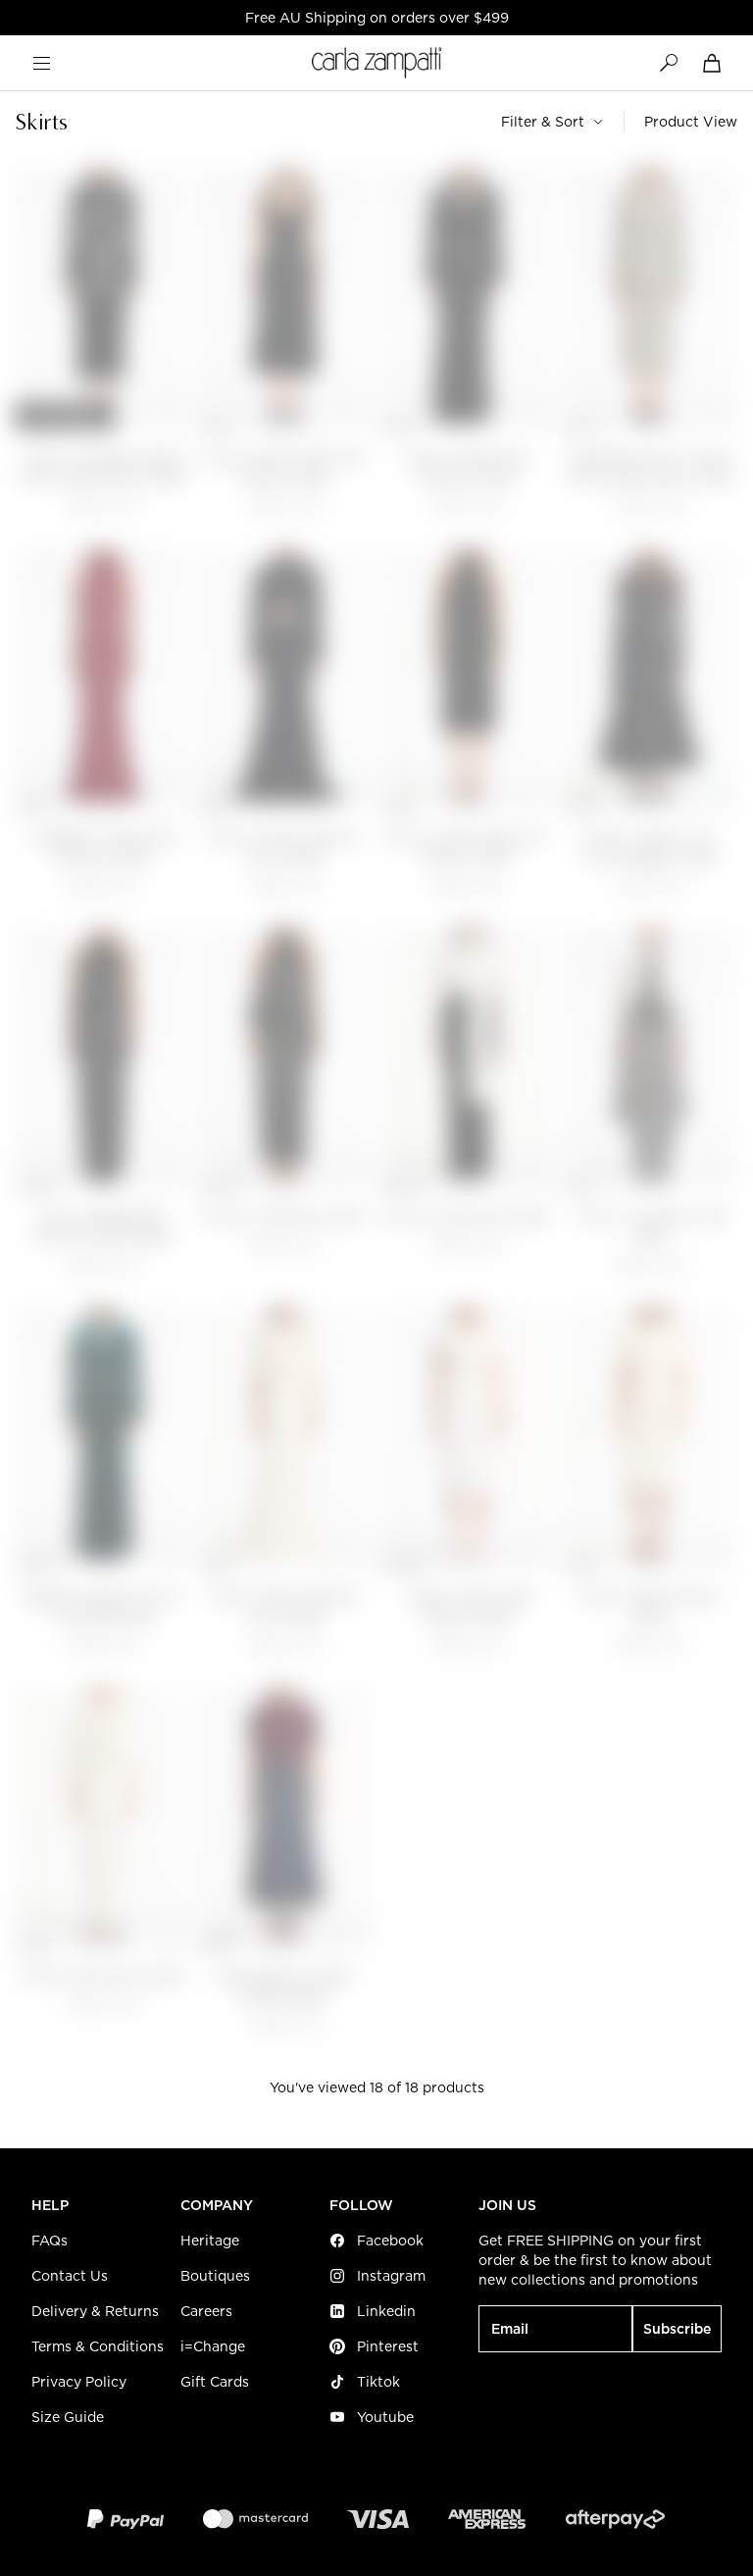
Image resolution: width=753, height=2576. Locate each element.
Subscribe (677, 2329)
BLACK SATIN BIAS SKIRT (285, 1218)
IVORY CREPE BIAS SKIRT (103, 1977)
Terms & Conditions (98, 2346)
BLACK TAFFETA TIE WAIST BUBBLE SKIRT (651, 848)
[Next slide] (167, 299)
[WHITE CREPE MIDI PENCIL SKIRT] (468, 1438)
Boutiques (215, 2276)
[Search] (669, 63)
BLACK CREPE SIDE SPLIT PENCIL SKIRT (286, 468)
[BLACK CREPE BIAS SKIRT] (468, 1058)
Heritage (210, 2241)
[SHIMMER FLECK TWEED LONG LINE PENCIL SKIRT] (650, 299)
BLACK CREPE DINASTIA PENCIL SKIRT (468, 848)
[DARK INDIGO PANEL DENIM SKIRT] (285, 1817)
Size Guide (68, 2417)
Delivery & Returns (95, 2311)
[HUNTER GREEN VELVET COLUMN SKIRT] (103, 1438)
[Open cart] (712, 63)
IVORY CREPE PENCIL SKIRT (650, 1607)
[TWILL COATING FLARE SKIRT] (650, 1058)
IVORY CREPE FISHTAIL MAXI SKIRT (285, 1607)
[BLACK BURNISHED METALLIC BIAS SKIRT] (103, 1058)
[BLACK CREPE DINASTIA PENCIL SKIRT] (468, 678)
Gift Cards (215, 2382)
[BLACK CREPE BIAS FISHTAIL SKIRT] (468, 299)
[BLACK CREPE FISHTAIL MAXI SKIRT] (285, 678)
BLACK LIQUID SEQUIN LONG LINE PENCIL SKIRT (103, 468)
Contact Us (70, 2276)
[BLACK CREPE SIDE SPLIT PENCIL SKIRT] (285, 299)
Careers (206, 2311)
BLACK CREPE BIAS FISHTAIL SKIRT (468, 468)
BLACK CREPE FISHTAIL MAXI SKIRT (286, 848)
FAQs (50, 2241)
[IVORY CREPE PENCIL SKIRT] (650, 1438)
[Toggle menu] (41, 63)
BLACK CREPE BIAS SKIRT (468, 1218)
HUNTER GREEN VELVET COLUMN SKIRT (103, 1607)
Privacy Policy (79, 2382)
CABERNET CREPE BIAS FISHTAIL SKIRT (103, 848)
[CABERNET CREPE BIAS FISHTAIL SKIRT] (103, 678)
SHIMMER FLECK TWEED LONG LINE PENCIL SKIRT (650, 468)
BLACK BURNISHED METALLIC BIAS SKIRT (103, 1228)
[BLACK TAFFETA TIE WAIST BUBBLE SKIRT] (650, 678)
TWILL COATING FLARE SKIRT (651, 1228)
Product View (691, 122)
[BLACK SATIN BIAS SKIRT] (285, 1058)
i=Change (213, 2346)
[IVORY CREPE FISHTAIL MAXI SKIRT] (285, 1438)
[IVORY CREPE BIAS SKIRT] (103, 1817)
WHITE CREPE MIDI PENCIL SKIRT (468, 1607)
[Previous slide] (39, 299)
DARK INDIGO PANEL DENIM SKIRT (285, 1987)
